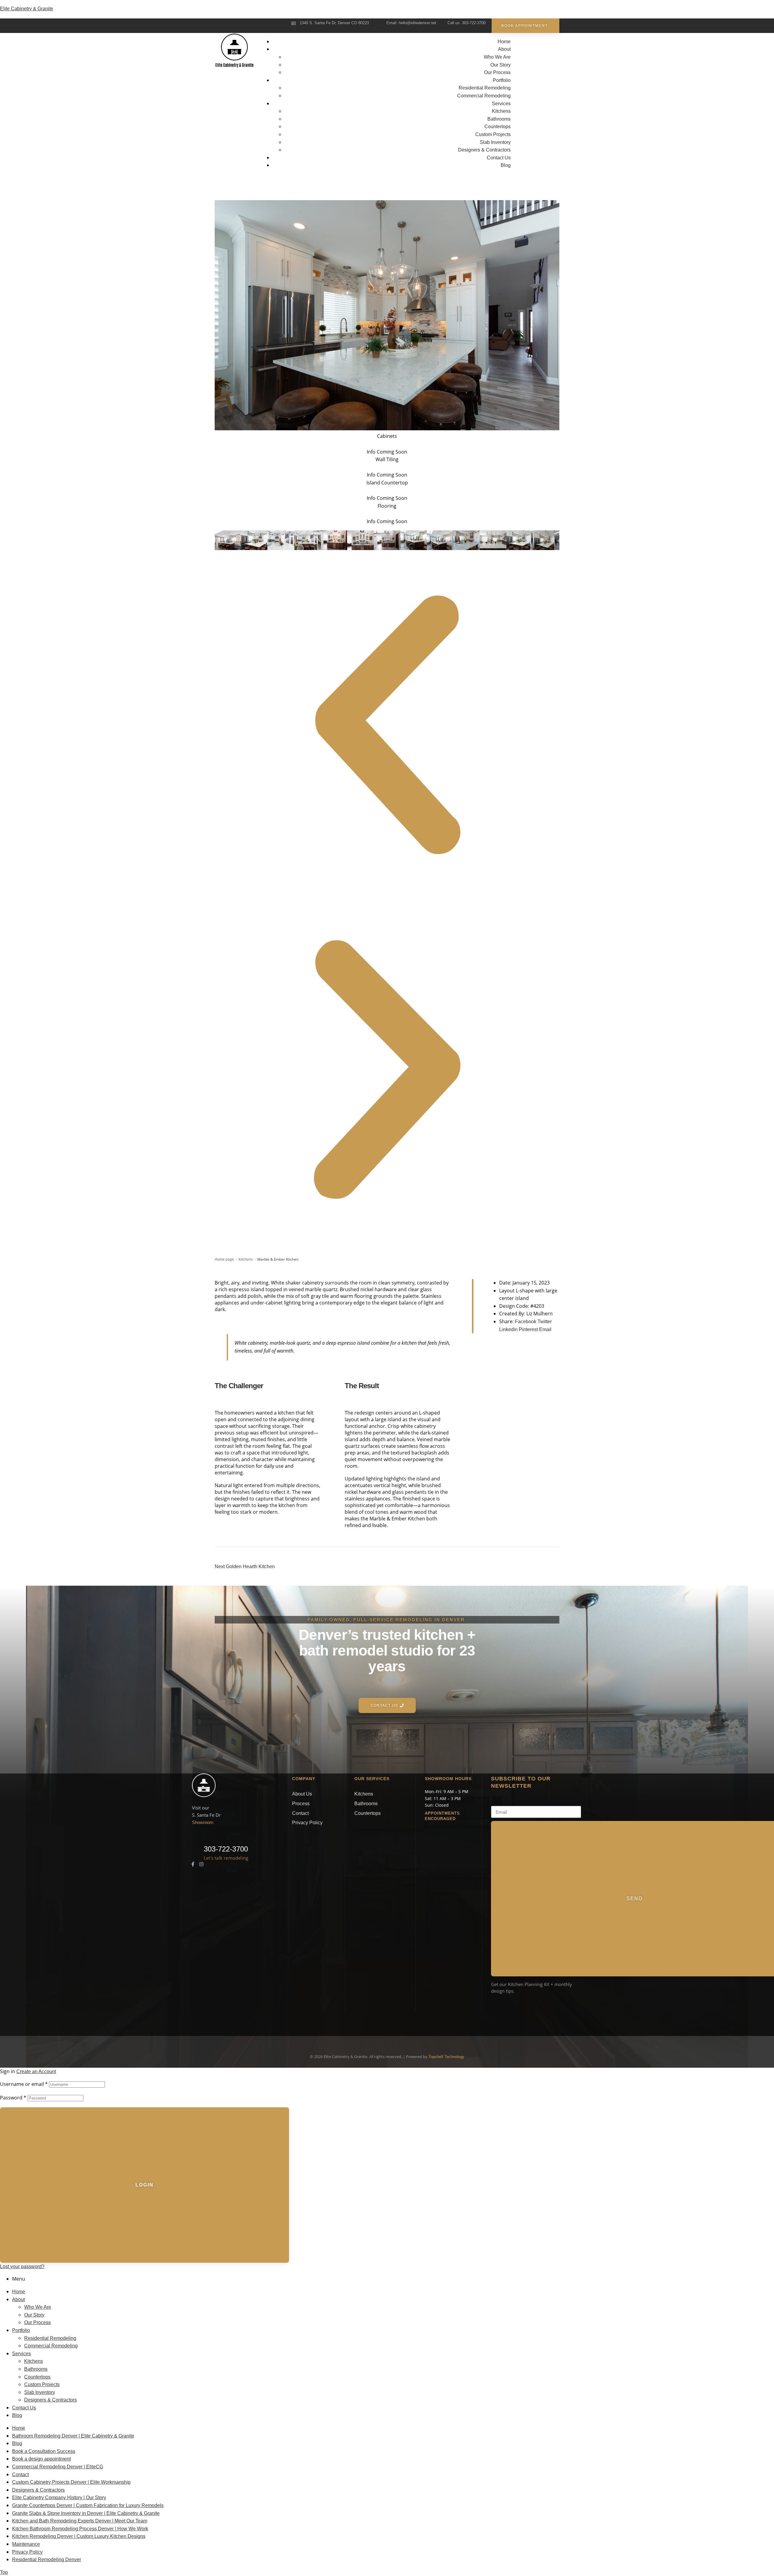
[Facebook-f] (193, 1864)
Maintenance (26, 2544)
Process (301, 1804)
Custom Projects (42, 2384)
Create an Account (36, 2071)
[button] (387, 725)
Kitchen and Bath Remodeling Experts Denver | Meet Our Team (80, 2521)
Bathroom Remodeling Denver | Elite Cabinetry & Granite (73, 2436)
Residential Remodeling (50, 2338)
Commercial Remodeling (51, 2346)
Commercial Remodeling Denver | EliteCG (58, 2467)
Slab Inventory (40, 2392)
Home (19, 2292)
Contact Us (24, 2408)
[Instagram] (201, 1864)
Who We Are (38, 2307)
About (18, 2299)
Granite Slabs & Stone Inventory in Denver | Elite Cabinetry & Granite (86, 2513)
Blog (17, 2415)
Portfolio (21, 2330)
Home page (224, 1259)
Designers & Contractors (50, 2400)
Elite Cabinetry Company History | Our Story (59, 2498)
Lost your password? (22, 2267)
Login (145, 2185)
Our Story (34, 2315)
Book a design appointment (41, 2459)
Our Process (37, 2322)
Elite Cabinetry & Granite (27, 9)
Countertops (367, 1813)
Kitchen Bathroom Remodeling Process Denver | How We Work (80, 2529)
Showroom (203, 1822)
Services (21, 2354)
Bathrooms (366, 1804)
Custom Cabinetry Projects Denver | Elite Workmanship (71, 2482)
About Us (302, 1794)
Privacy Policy (307, 1823)
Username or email (24, 2084)
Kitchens (246, 1259)
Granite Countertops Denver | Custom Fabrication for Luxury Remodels (88, 2505)
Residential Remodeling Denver (47, 2560)
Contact (300, 1813)
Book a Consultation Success (44, 2451)
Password (13, 2098)
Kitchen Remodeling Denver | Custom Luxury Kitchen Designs (79, 2536)
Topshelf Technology (446, 2057)
